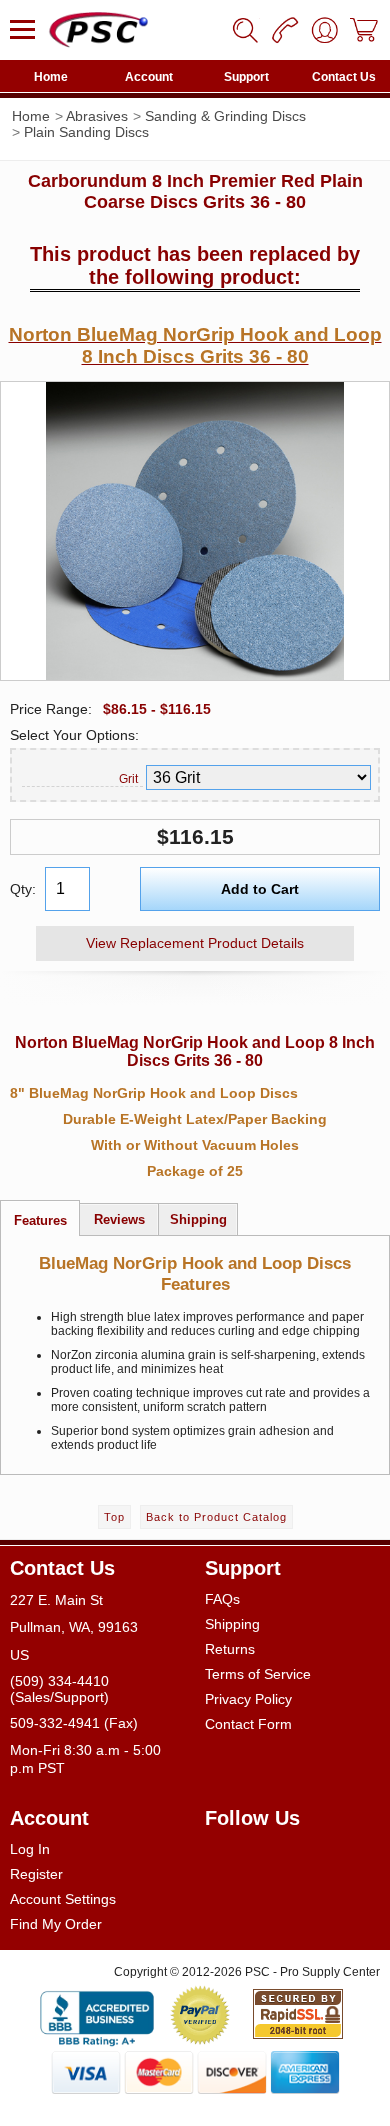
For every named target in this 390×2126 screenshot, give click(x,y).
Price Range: (51, 709)
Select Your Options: (74, 735)
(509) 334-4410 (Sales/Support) (59, 1689)
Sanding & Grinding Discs (225, 116)
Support (246, 77)
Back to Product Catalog (216, 1517)
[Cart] (365, 30)
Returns (230, 1649)
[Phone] (285, 30)
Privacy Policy (248, 1699)
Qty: (23, 889)
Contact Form (248, 1724)
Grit (128, 779)
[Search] (245, 30)
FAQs (222, 1599)
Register (36, 1874)
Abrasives (97, 116)
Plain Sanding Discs (86, 132)
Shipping (232, 1624)
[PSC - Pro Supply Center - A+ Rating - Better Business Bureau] (97, 2015)
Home (51, 77)
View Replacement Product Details (195, 943)
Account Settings (63, 1899)
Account (149, 77)
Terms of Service (258, 1674)
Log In (30, 1849)
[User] (325, 30)
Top (114, 1517)
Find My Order (56, 1924)
